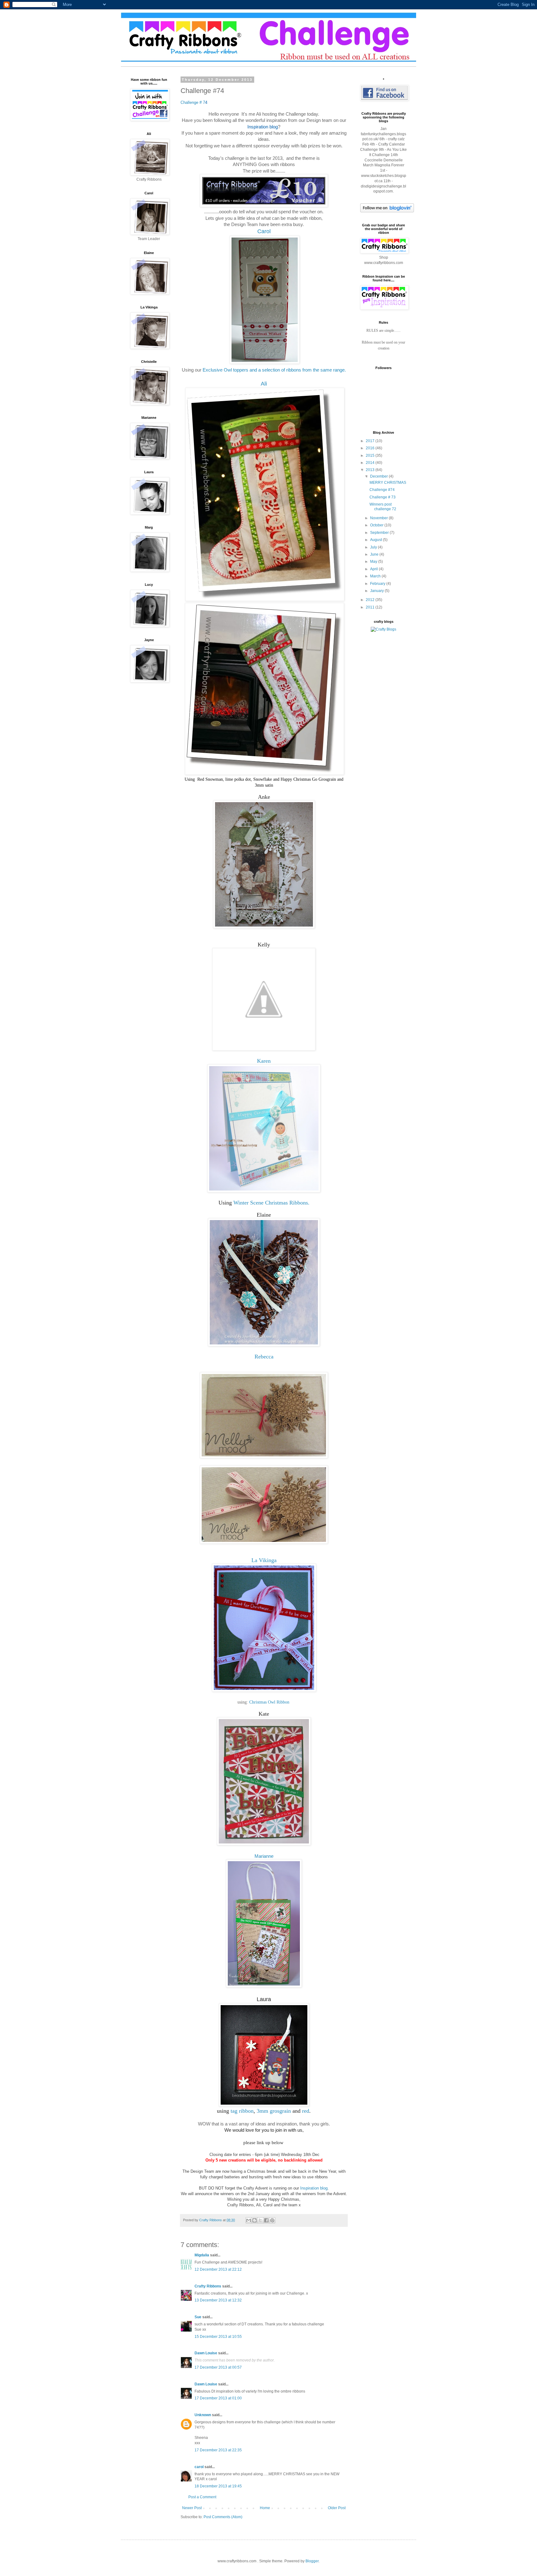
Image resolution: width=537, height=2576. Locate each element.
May (374, 562)
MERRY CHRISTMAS (388, 483)
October (377, 525)
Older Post (337, 2508)
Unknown (203, 2415)
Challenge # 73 (383, 497)
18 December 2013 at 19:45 (218, 2486)
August (376, 540)
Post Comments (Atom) (223, 2517)
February (378, 584)
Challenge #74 (382, 490)
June (375, 554)
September (380, 533)
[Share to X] (260, 2220)
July (374, 547)
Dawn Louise (206, 2353)
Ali (264, 384)
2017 (371, 441)
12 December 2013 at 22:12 (218, 2269)
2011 (371, 607)
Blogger (312, 2561)
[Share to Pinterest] (272, 2220)
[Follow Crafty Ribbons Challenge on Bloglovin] (387, 211)
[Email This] (249, 2220)
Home (265, 2508)
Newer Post (192, 2508)
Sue (198, 2317)
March (376, 576)
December (379, 476)
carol (199, 2467)
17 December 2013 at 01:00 (218, 2398)
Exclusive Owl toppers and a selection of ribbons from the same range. (274, 370)
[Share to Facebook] (266, 2220)
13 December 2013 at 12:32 (218, 2300)
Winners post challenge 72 (383, 506)
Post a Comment (202, 2497)
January (377, 591)
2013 (371, 470)
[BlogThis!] (255, 2220)
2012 (371, 600)
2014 (371, 463)
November (379, 518)
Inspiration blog (314, 2188)
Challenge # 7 (193, 102)
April (374, 569)
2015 (371, 456)
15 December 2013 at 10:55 (218, 2337)
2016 (371, 448)
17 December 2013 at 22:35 (218, 2450)
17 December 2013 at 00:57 (218, 2367)
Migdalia (202, 2255)
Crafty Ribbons (208, 2286)
